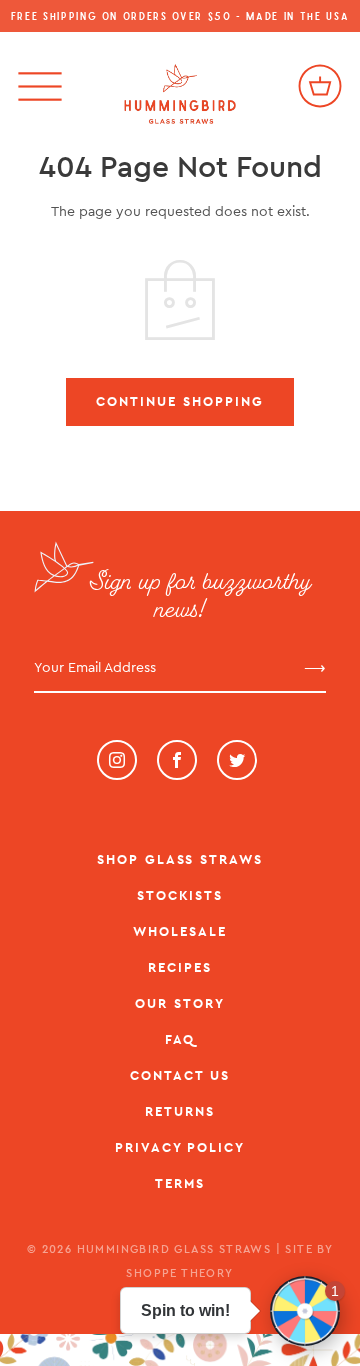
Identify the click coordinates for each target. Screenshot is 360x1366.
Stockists (180, 895)
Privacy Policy (180, 1147)
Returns (180, 1111)
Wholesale (180, 931)
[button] (305, 1311)
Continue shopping (180, 401)
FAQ (180, 1039)
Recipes (180, 967)
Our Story (180, 1003)
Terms (180, 1183)
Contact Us (180, 1075)
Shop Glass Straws (180, 859)
